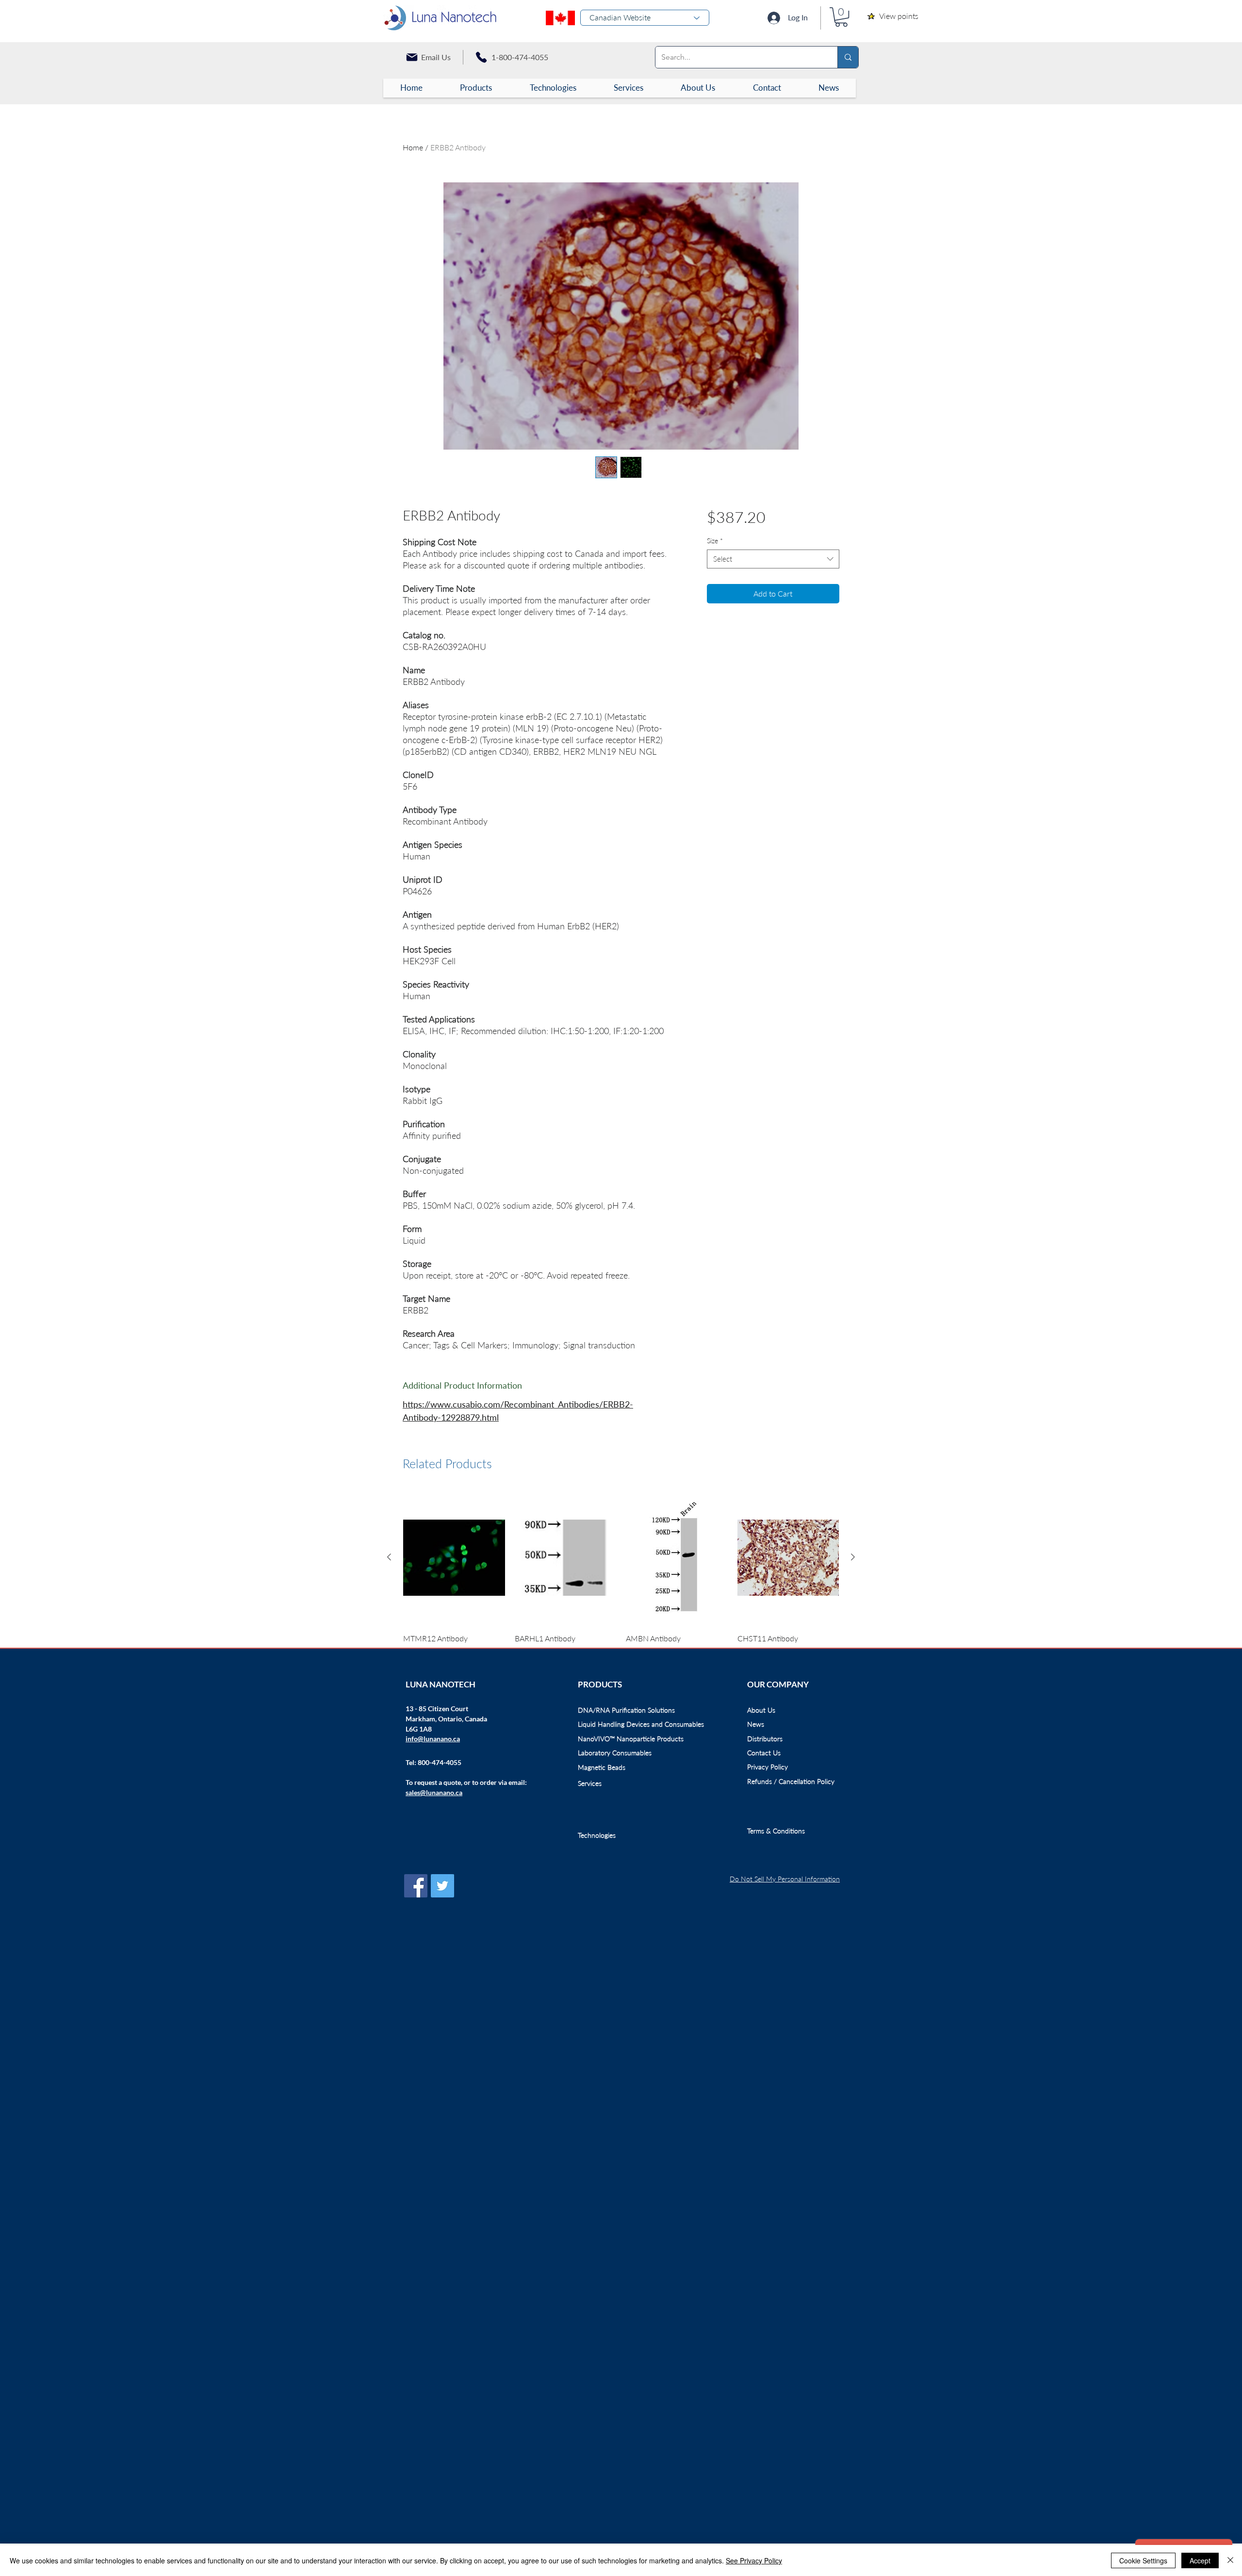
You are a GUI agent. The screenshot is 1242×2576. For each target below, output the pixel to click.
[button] (841, 17)
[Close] (1230, 2560)
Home (413, 147)
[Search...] (848, 57)
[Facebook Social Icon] (416, 1886)
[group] (621, 1574)
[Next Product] (853, 1557)
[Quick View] (454, 1558)
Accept (1200, 2560)
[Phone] (481, 57)
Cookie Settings (1143, 2560)
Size (715, 541)
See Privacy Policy (754, 2560)
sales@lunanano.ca (434, 1792)
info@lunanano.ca (433, 1739)
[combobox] (773, 559)
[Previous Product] (389, 1557)
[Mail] (412, 57)
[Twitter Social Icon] (442, 1886)
